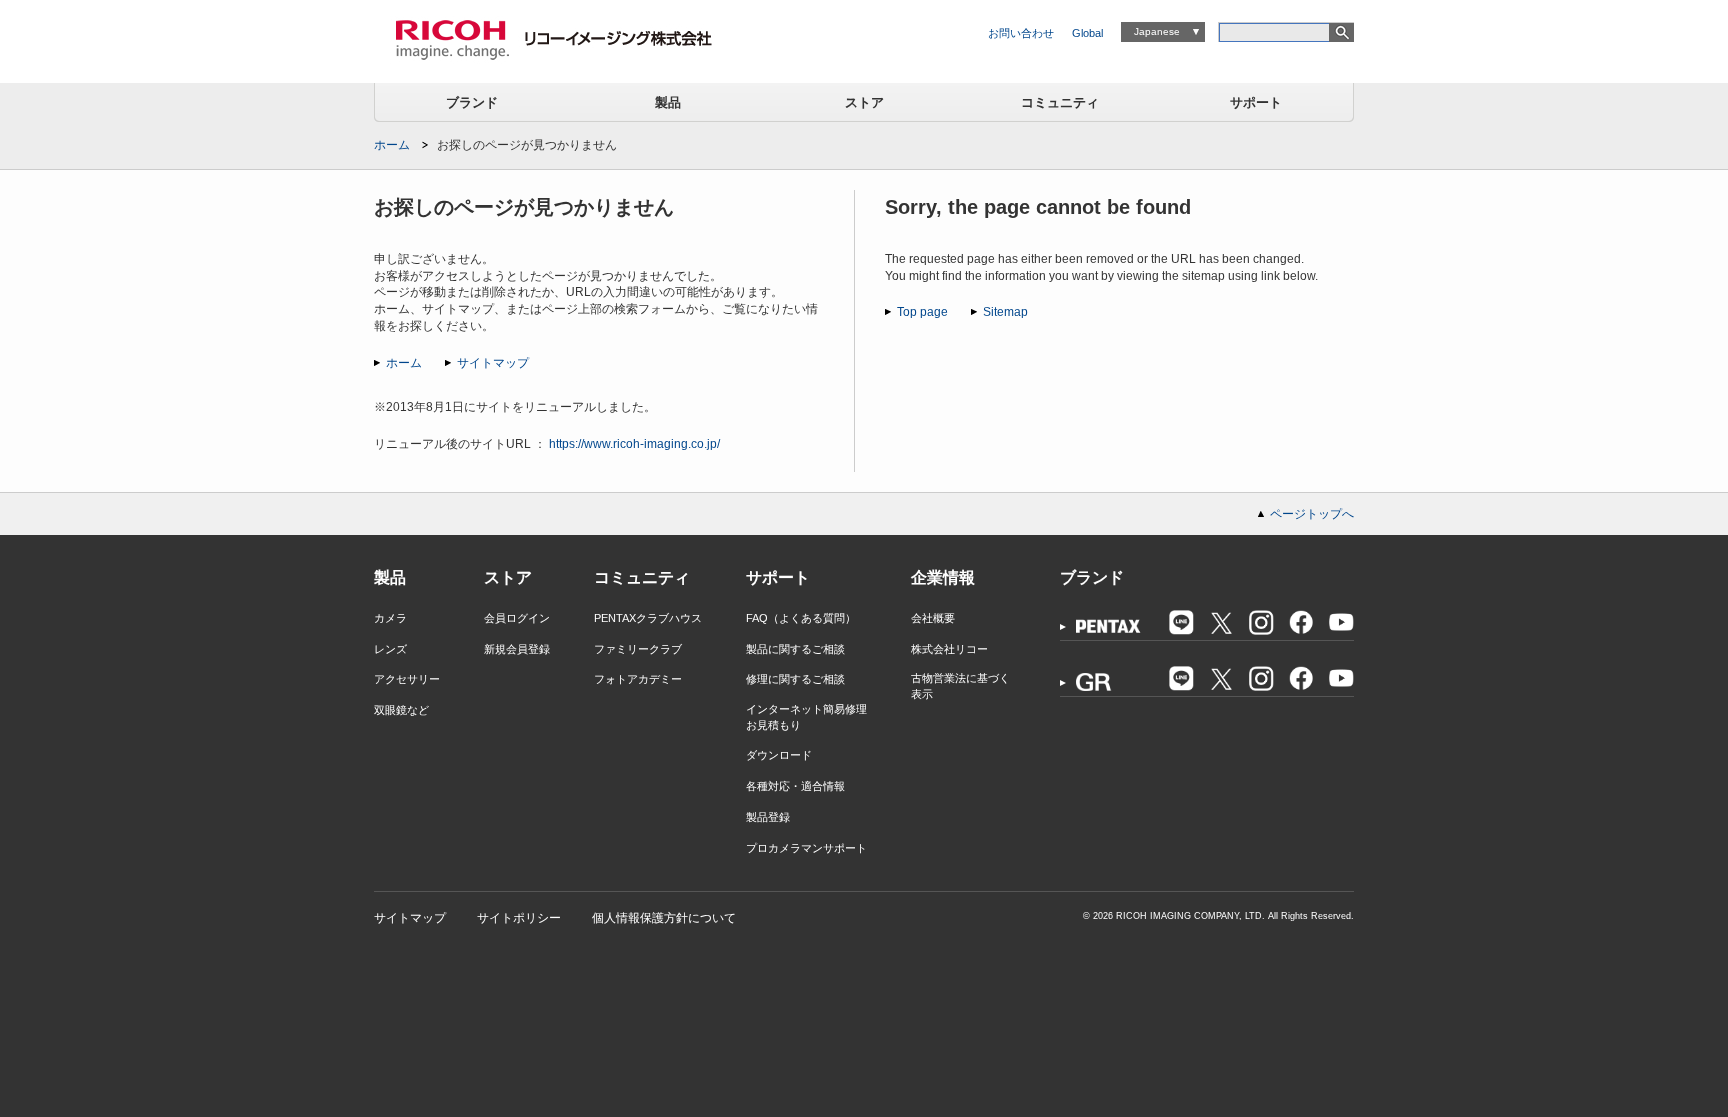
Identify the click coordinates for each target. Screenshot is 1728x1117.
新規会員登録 (517, 649)
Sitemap (1005, 312)
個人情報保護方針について (664, 918)
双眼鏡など (401, 710)
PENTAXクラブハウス (648, 618)
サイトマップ (493, 363)
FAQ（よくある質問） (801, 618)
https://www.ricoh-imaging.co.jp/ (634, 444)
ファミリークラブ (638, 649)
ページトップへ (1312, 514)
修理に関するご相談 (795, 679)
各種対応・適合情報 (795, 786)
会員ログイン (517, 618)
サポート (1256, 102)
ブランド (472, 102)
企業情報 (943, 577)
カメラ (390, 618)
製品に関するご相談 (795, 649)
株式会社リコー (949, 649)
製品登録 (768, 817)
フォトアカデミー (638, 679)
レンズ (390, 649)
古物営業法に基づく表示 (960, 685)
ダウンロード (779, 755)
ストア (864, 102)
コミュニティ (1060, 102)
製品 (668, 102)
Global (1087, 33)
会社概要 (933, 618)
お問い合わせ (1021, 33)
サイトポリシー (519, 918)
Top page (922, 312)
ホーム (392, 145)
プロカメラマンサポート (806, 848)
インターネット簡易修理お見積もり (806, 716)
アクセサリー (407, 679)
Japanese (1157, 31)
